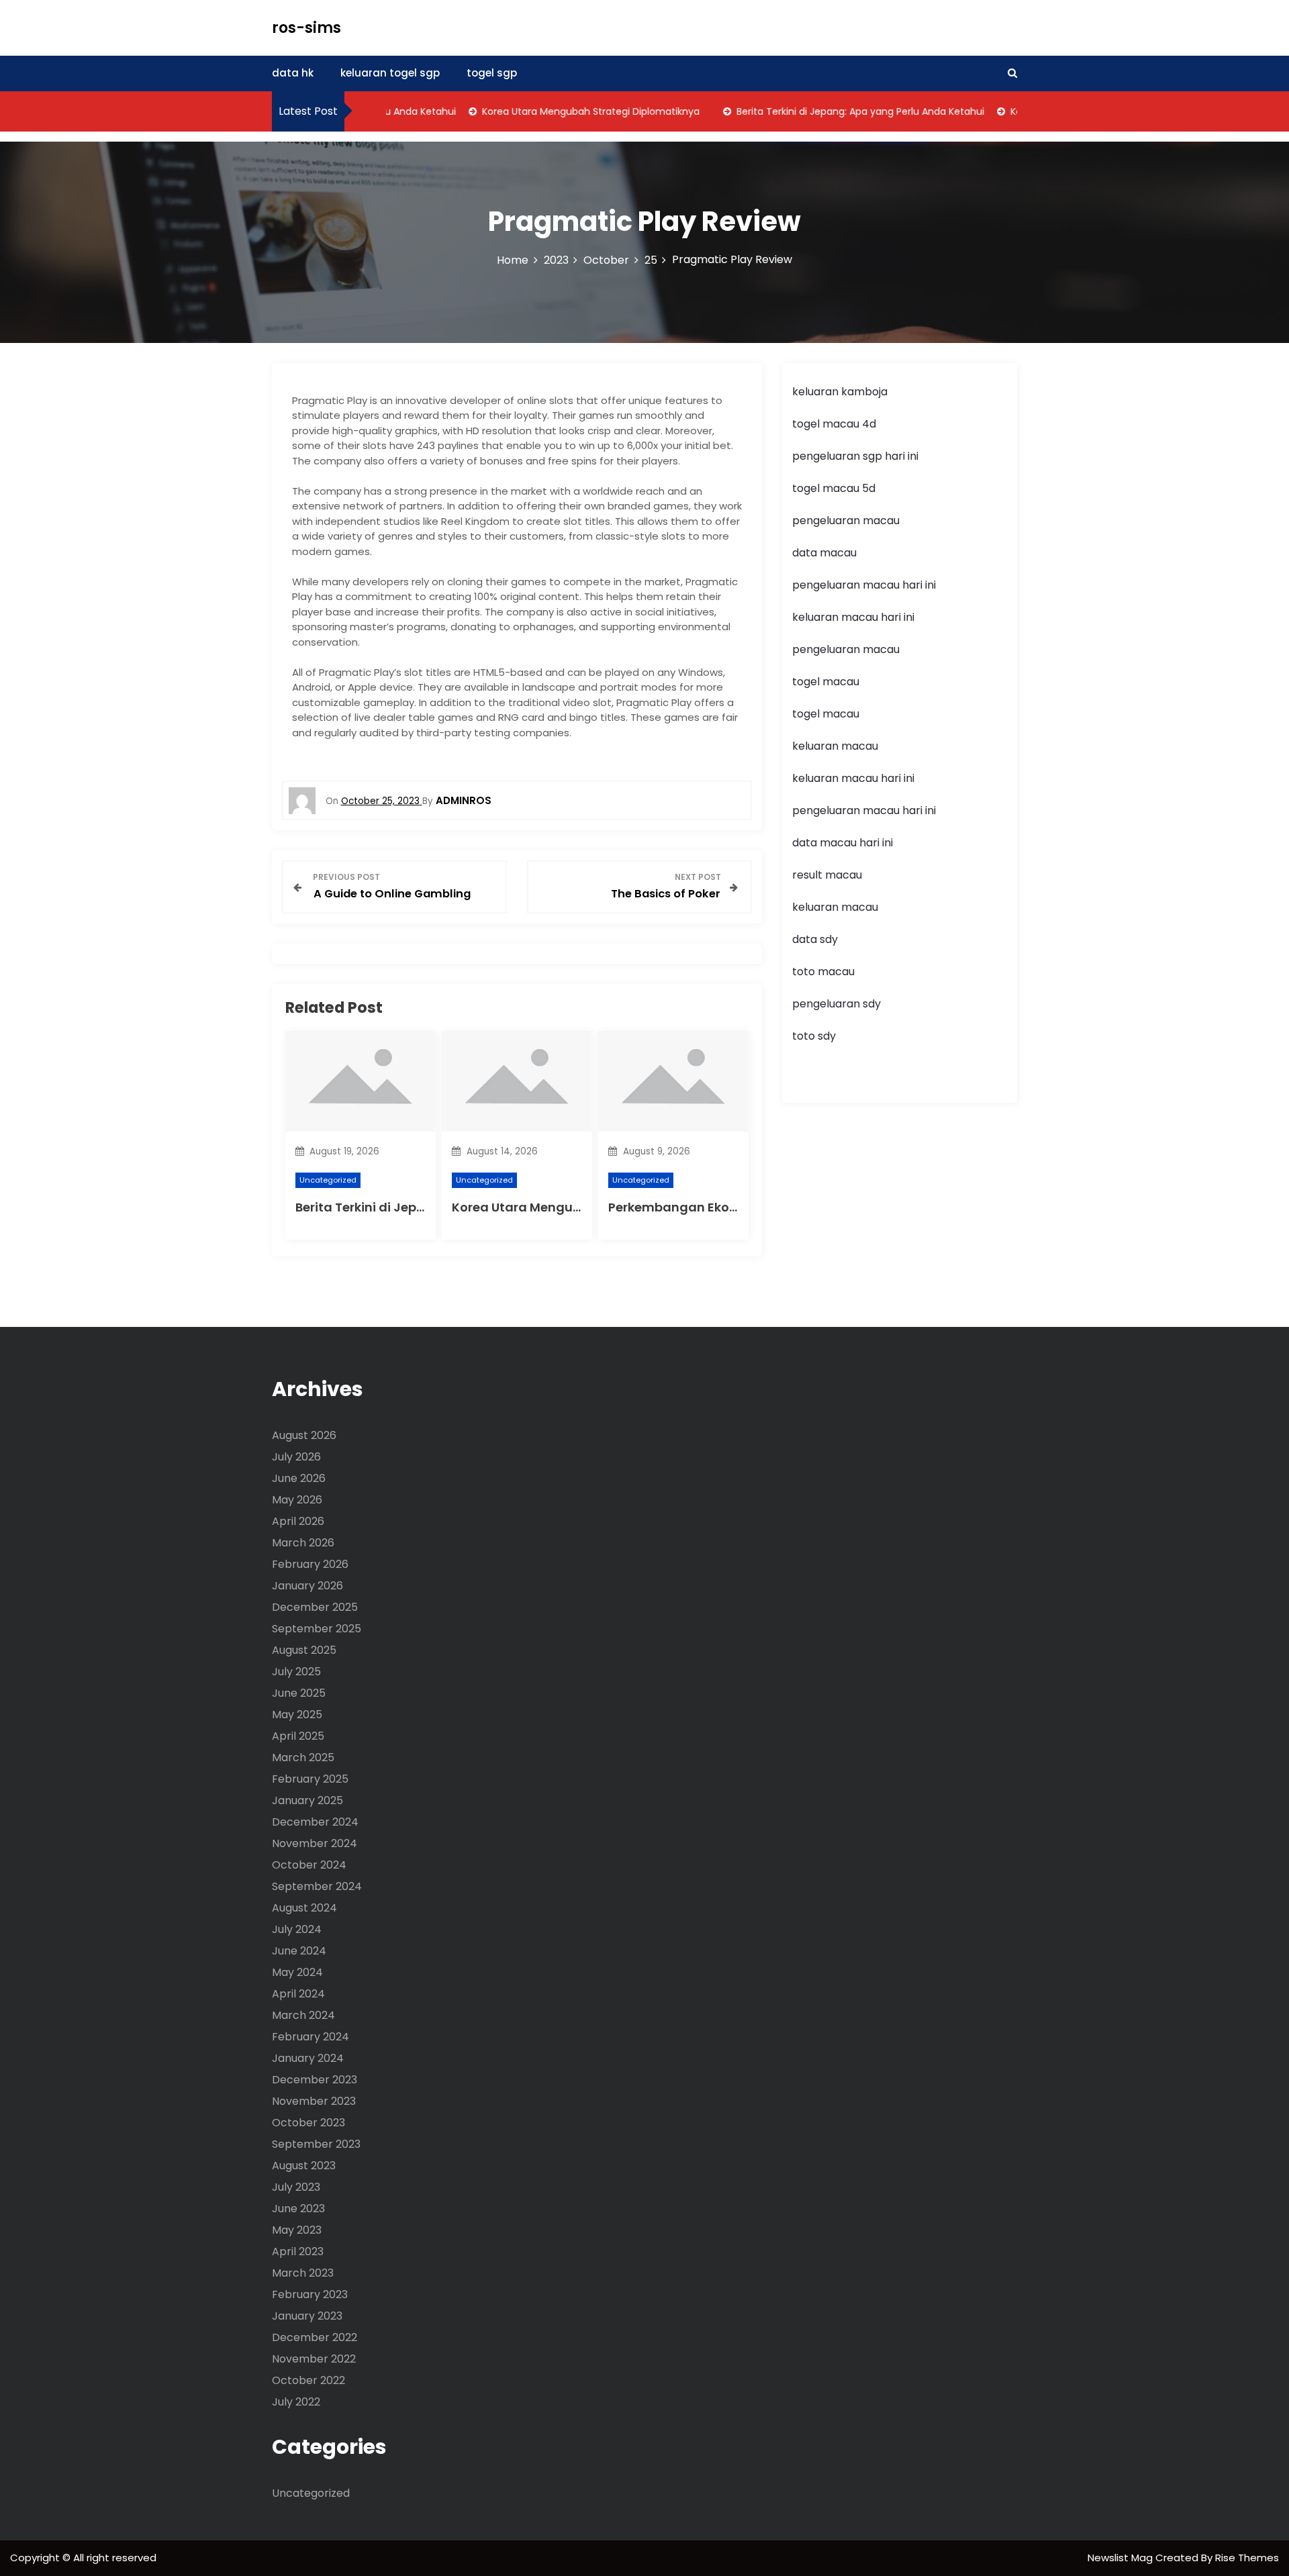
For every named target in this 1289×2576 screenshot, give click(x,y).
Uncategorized (328, 1180)
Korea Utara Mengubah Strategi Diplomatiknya (559, 111)
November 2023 (314, 2101)
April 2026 (298, 1521)
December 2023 (315, 2080)
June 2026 (299, 1478)
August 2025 (304, 1650)
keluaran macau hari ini (853, 617)
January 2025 (307, 1800)
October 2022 (308, 2380)
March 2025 (303, 1757)
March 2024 (303, 2015)
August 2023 (304, 2166)
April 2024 (298, 1994)
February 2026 (310, 1564)
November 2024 (315, 1843)
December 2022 (315, 2337)
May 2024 (297, 1972)
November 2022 (314, 2359)
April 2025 (298, 1736)
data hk (293, 73)
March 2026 (303, 1543)
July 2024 (297, 1929)
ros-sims (306, 28)
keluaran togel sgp (390, 73)
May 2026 (297, 1500)
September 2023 (316, 2144)
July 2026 (296, 1457)
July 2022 (296, 2402)
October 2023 (308, 2123)
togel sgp (492, 73)
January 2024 (308, 2058)
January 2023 (307, 2316)
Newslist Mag (1121, 2558)
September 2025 (317, 1629)
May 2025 (297, 1715)
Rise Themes (1247, 2558)
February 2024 (311, 2037)
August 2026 (304, 1435)
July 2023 (296, 2187)
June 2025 (299, 1693)
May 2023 (297, 2230)
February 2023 (310, 2294)
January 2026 (307, 1586)
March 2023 (303, 2273)
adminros (464, 800)
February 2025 (310, 1779)
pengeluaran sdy (837, 1004)
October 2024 (309, 1865)
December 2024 (315, 1822)
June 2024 (299, 1951)
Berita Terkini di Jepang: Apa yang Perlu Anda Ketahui (829, 111)
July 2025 (296, 1672)
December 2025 (315, 1607)
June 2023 (298, 2209)
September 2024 (317, 1886)
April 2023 (298, 2251)
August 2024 (304, 1908)
